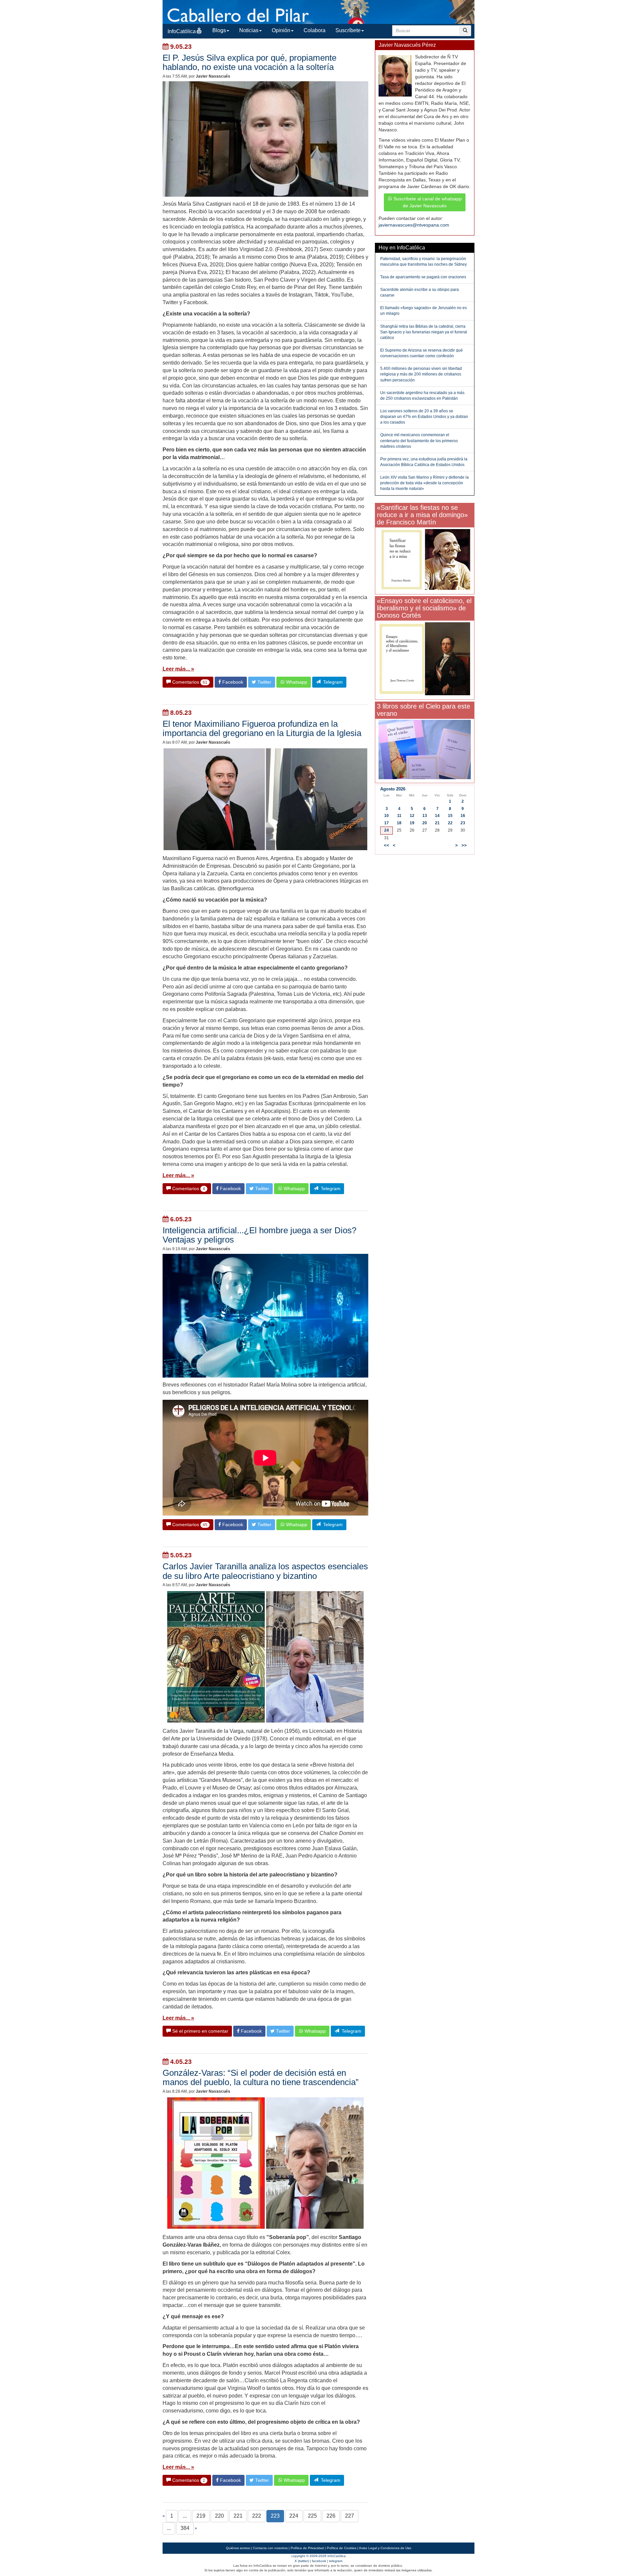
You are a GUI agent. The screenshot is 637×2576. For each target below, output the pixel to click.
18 (399, 823)
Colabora (315, 30)
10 (387, 816)
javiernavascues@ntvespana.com (414, 225)
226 (331, 2516)
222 (257, 2516)
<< (387, 846)
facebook (319, 2561)
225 (312, 2516)
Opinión (281, 30)
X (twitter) (302, 2561)
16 (463, 816)
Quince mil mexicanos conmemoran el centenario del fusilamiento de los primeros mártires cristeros (419, 441)
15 (450, 816)
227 (350, 2516)
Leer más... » (178, 669)
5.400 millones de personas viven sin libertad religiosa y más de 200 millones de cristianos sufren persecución (421, 374)
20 (425, 823)
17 (387, 823)
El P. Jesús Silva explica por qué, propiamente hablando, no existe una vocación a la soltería (249, 62)
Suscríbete (348, 30)
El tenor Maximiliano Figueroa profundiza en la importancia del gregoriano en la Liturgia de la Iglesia (262, 728)
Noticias (249, 30)
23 (463, 823)
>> (464, 846)
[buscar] (465, 31)
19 (412, 823)
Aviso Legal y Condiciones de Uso (385, 2548)
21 (437, 823)
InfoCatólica (182, 31)
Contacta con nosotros (270, 2548)
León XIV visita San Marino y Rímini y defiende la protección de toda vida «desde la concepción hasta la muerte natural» (425, 483)
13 (425, 816)
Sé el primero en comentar (200, 2031)
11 (399, 816)
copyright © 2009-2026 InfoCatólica (318, 2556)
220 (219, 2516)
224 (294, 2516)
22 (450, 823)
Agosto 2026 (393, 789)
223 (275, 2516)
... (185, 2516)
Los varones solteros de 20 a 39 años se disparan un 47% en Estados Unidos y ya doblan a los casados (424, 417)
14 (437, 816)
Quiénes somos (238, 2548)
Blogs (219, 30)
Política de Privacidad (307, 2548)
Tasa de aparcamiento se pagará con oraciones (423, 277)
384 (185, 2528)
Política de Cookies (342, 2548)
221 (238, 2516)
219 (201, 2516)
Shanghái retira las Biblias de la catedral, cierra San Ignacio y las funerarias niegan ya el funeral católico (424, 332)
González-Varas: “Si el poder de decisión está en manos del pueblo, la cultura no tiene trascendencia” (261, 2077)
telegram (336, 2561)
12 (412, 816)
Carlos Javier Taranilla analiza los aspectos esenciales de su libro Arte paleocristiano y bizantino (265, 1571)
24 (387, 830)
